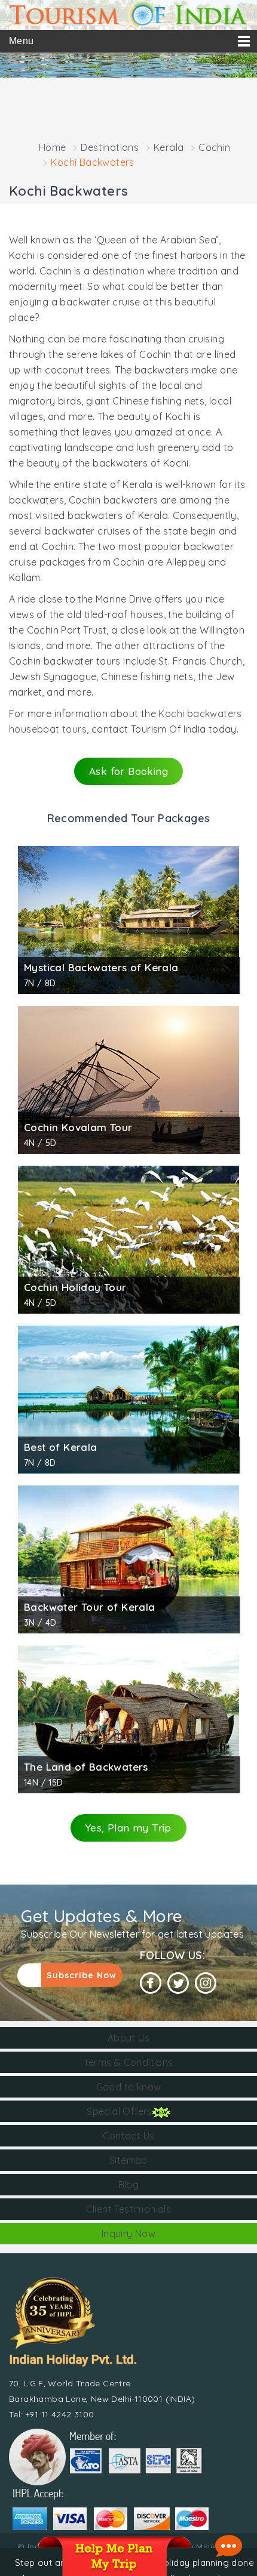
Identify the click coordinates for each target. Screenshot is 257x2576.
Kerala (169, 147)
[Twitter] (178, 1983)
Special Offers (120, 2111)
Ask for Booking (128, 771)
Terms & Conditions (128, 2062)
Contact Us (129, 2136)
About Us (128, 2038)
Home (53, 147)
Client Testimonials (129, 2209)
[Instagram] (206, 1983)
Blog (129, 2185)
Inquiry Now (128, 2234)
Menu (22, 41)
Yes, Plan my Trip (128, 1828)
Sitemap (128, 2160)
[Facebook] (151, 1983)
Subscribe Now (82, 1975)
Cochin (214, 147)
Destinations (110, 147)
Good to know (129, 2087)
